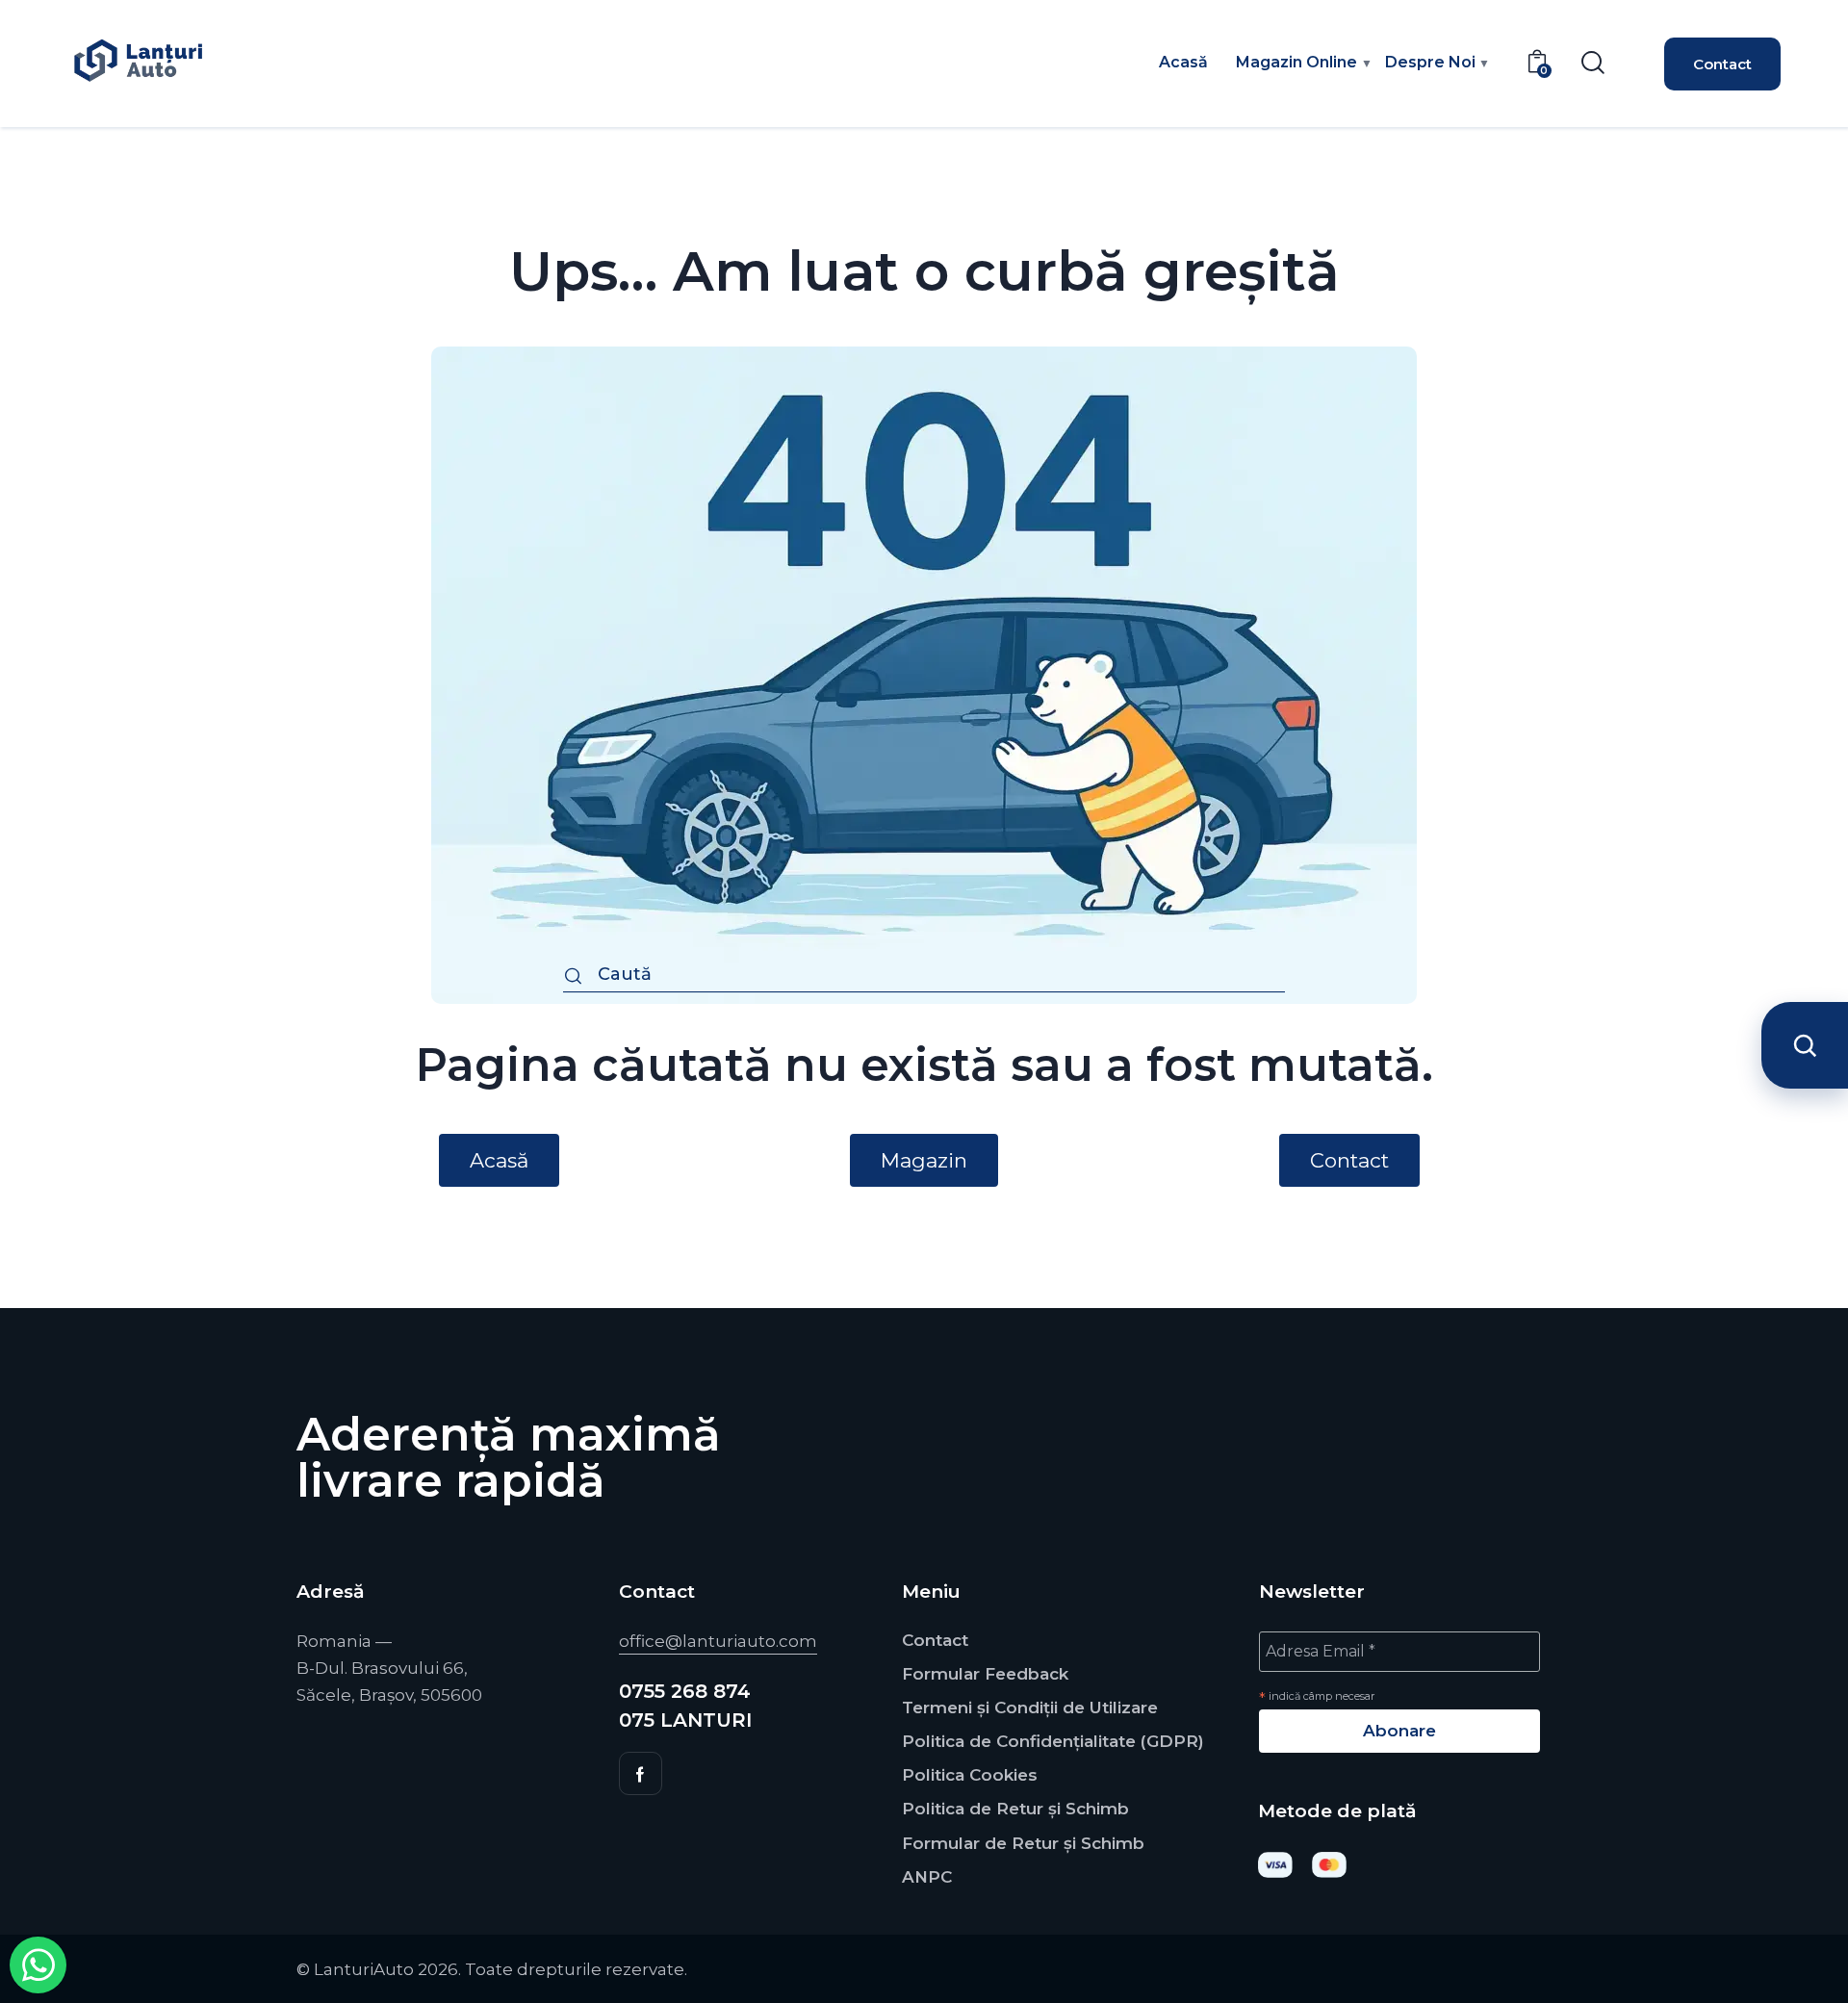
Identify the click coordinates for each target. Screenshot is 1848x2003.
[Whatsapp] (38, 1965)
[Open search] (1805, 1045)
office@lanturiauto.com (718, 1641)
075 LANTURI (685, 1720)
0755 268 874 (685, 1691)
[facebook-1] (641, 1773)
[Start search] (573, 977)
